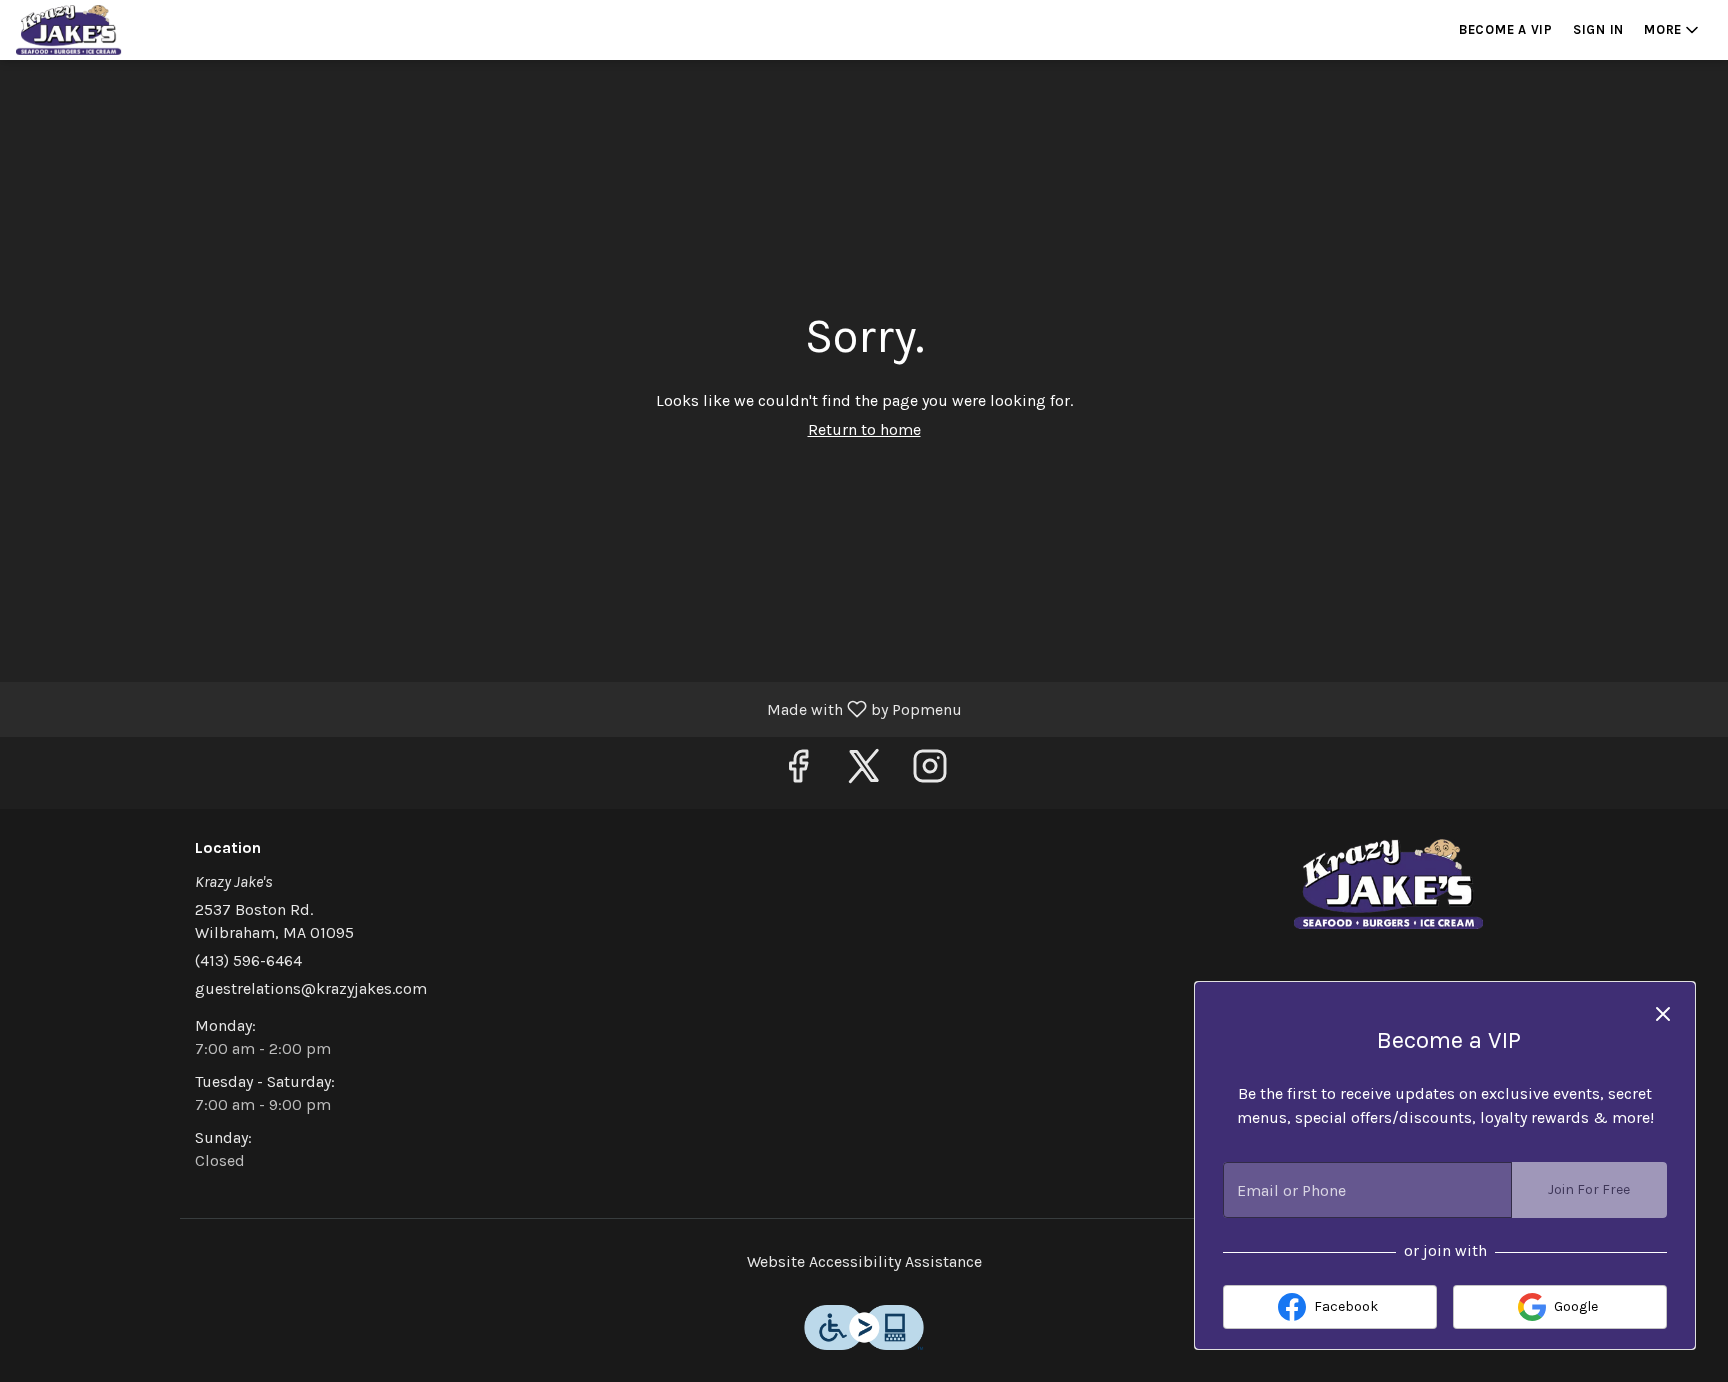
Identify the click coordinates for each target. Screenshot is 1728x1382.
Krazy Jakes (1389, 884)
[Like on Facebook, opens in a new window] (798, 772)
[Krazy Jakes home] (106, 30)
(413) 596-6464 (248, 960)
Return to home (864, 429)
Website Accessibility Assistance (864, 1261)
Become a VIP (1506, 29)
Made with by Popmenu (488, 708)
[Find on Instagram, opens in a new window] (930, 772)
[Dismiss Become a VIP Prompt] (1663, 1014)
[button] (1673, 30)
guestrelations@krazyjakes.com (311, 988)
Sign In (1598, 29)
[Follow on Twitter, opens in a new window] (864, 772)
